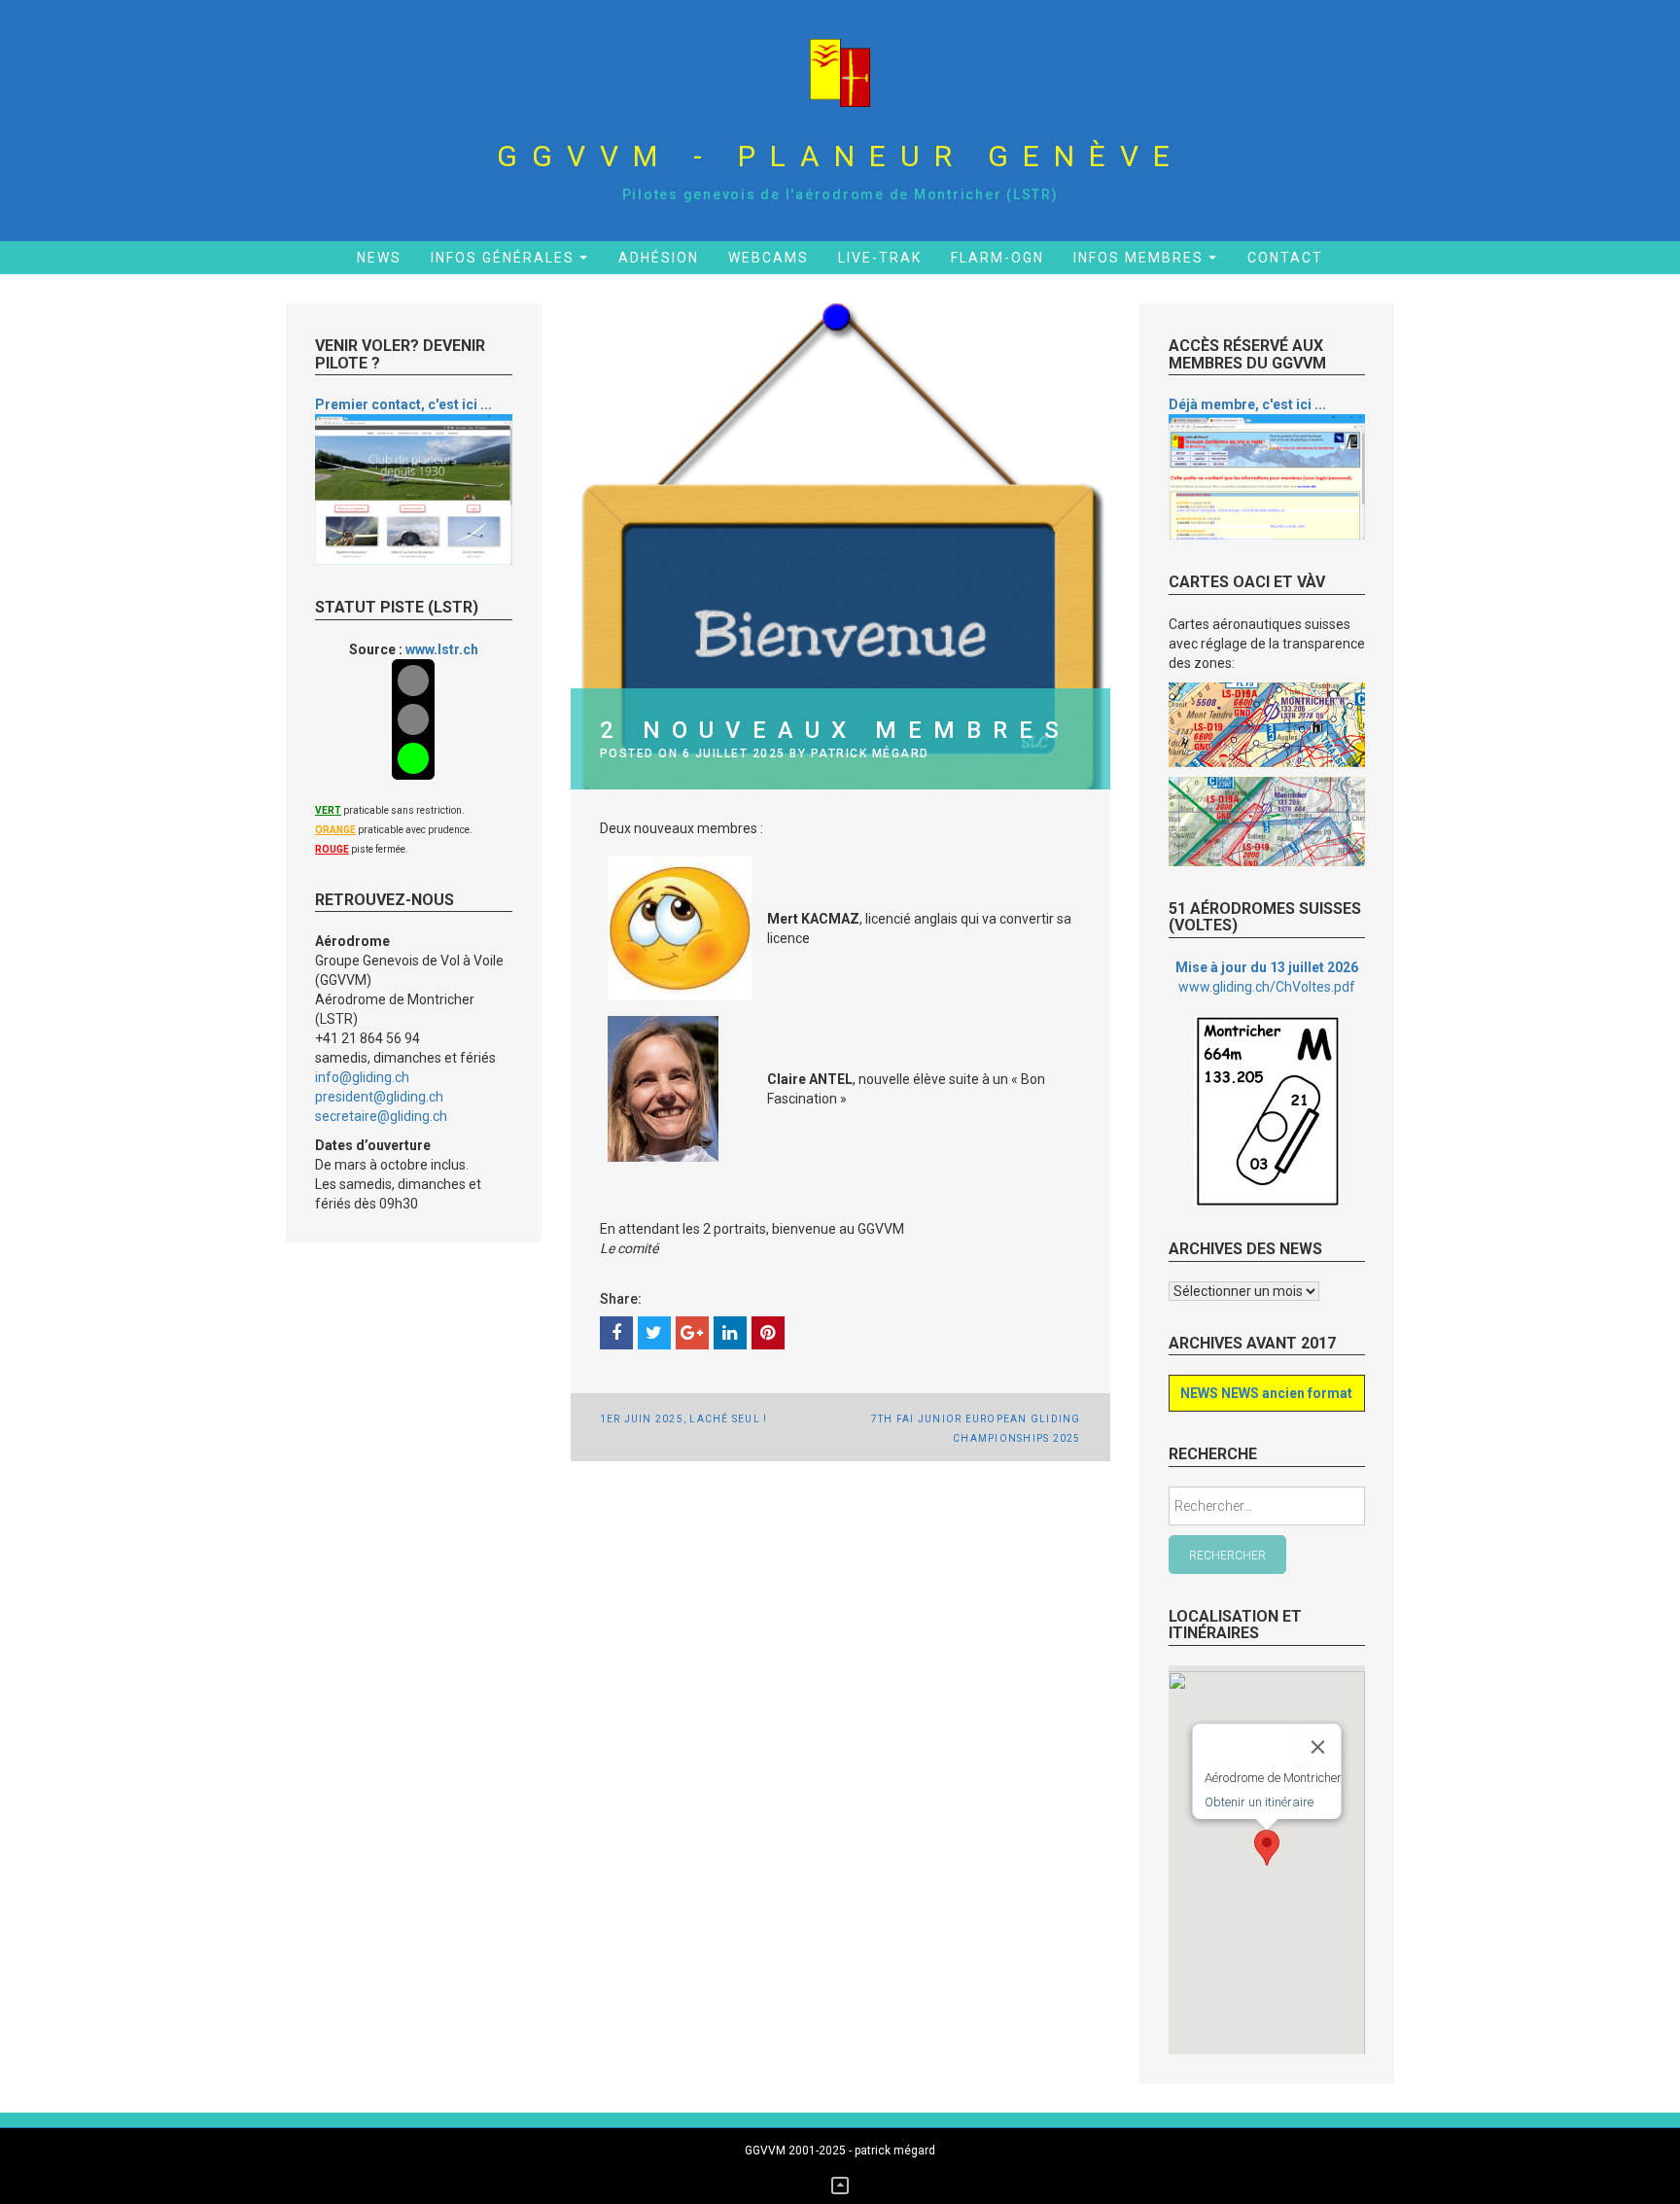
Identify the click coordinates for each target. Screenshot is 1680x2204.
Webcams (769, 258)
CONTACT (1285, 258)
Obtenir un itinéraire (1258, 1802)
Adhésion (659, 258)
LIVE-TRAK (880, 258)
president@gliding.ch (379, 1097)
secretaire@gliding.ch (381, 1116)
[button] (1267, 1848)
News (379, 258)
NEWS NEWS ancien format (1266, 1393)
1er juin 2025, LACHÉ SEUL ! (684, 1419)
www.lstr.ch (442, 649)
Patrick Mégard (870, 753)
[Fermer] (1317, 1747)
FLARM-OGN (997, 258)
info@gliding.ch (362, 1077)
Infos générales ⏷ (510, 258)
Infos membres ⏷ (1146, 258)
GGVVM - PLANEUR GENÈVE (840, 156)
